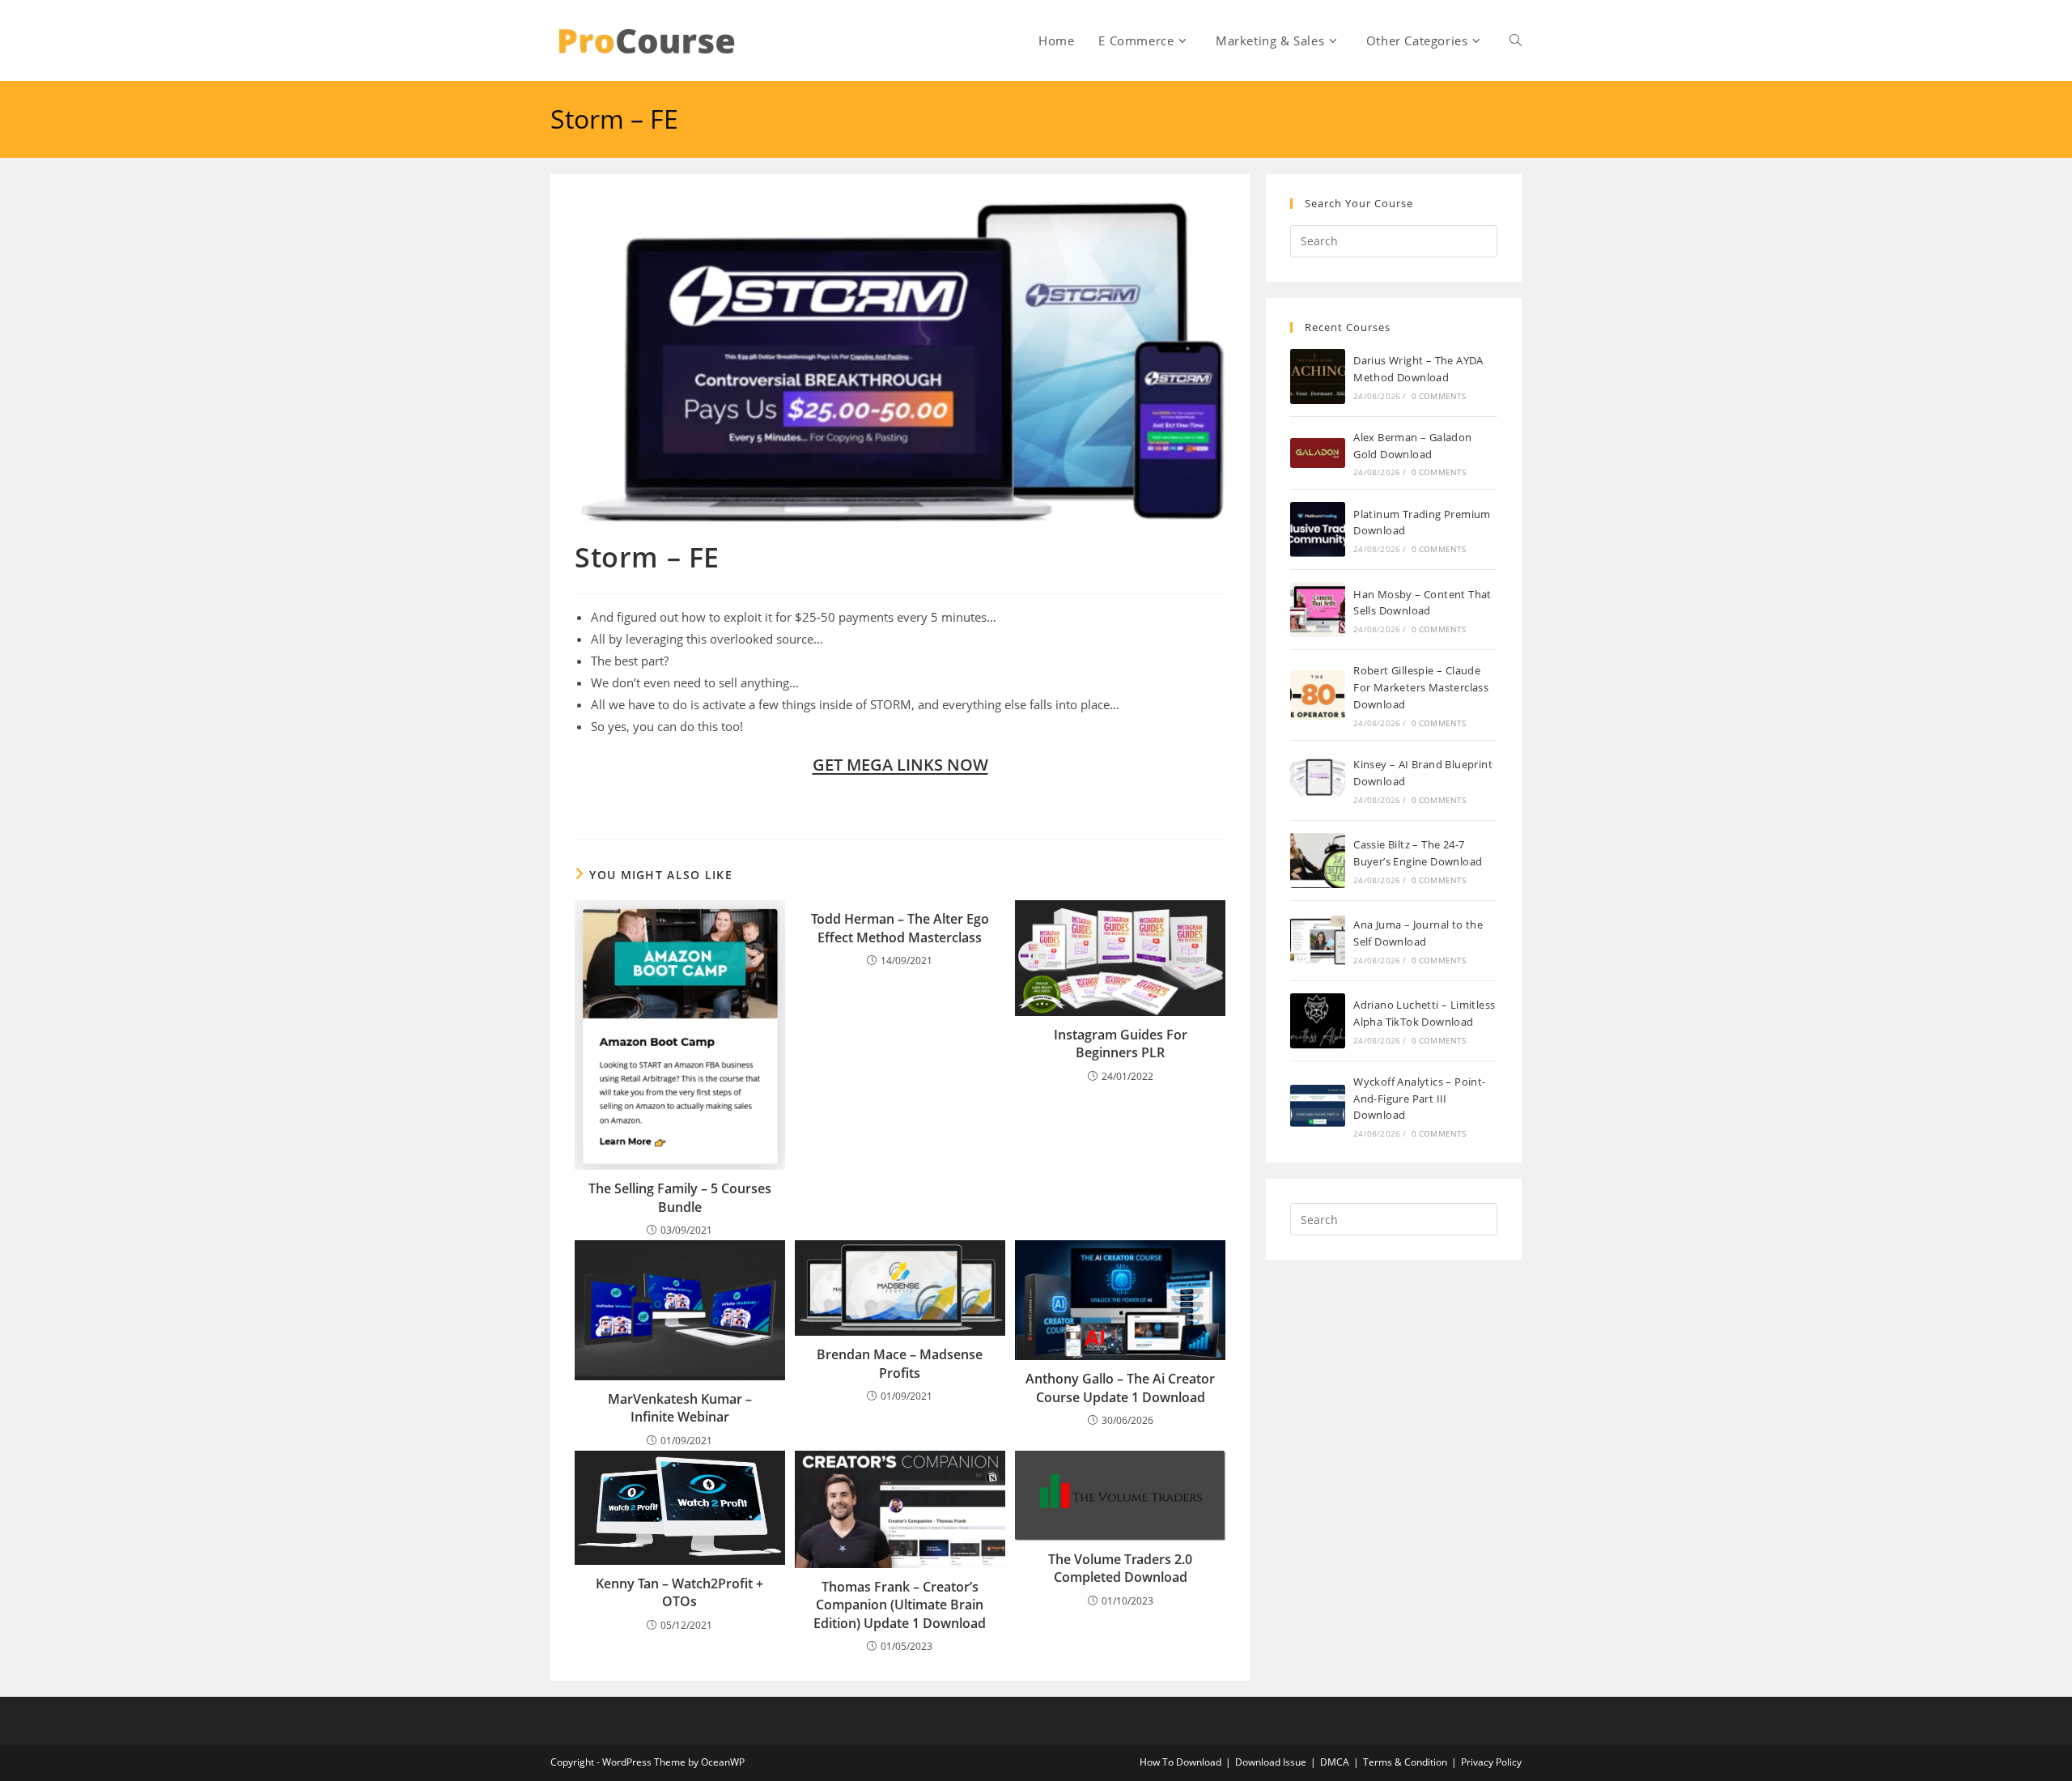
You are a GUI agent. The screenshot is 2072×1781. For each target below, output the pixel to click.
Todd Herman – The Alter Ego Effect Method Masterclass (900, 928)
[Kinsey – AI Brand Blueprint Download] (1318, 780)
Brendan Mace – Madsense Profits (900, 1363)
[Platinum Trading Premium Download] (1318, 529)
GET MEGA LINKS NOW (900, 765)
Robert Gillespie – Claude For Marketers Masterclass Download (1421, 687)
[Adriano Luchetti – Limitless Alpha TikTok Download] (1318, 1021)
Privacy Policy (1491, 1762)
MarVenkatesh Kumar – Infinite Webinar (680, 1408)
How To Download (1180, 1762)
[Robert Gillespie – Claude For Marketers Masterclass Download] (1318, 695)
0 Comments (1439, 396)
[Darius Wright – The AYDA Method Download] (1318, 376)
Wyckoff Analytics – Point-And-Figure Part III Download (1419, 1099)
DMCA (1335, 1762)
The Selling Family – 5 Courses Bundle (680, 1197)
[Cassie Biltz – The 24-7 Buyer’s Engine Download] (1318, 861)
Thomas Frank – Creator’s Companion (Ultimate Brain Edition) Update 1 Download (900, 1605)
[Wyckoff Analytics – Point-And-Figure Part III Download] (1318, 1106)
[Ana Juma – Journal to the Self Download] (1318, 941)
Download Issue (1271, 1762)
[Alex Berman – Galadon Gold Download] (1318, 453)
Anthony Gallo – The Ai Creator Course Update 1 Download (1120, 1388)
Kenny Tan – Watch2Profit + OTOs (679, 1592)
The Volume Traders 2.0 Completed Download (1120, 1568)
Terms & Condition (1405, 1762)
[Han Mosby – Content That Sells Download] (1318, 610)
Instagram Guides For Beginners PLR (1121, 1044)
